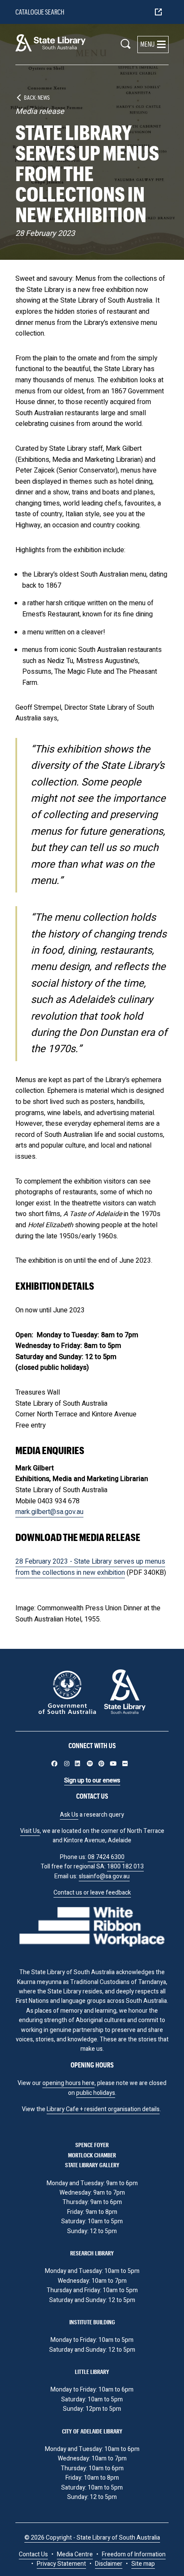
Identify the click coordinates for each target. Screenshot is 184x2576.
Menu (147, 44)
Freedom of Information (134, 2554)
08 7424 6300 (106, 1857)
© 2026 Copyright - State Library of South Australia (92, 2538)
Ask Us (69, 1815)
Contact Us (33, 2554)
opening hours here (68, 2083)
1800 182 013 (125, 1867)
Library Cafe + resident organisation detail (102, 2109)
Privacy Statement (61, 2564)
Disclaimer (109, 2564)
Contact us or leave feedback (92, 1893)
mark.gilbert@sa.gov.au (49, 1512)
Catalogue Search (40, 12)
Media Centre (75, 2554)
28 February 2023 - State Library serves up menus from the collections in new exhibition (90, 1567)
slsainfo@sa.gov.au (104, 1876)
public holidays (96, 2093)
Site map (143, 2564)
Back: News (37, 97)
